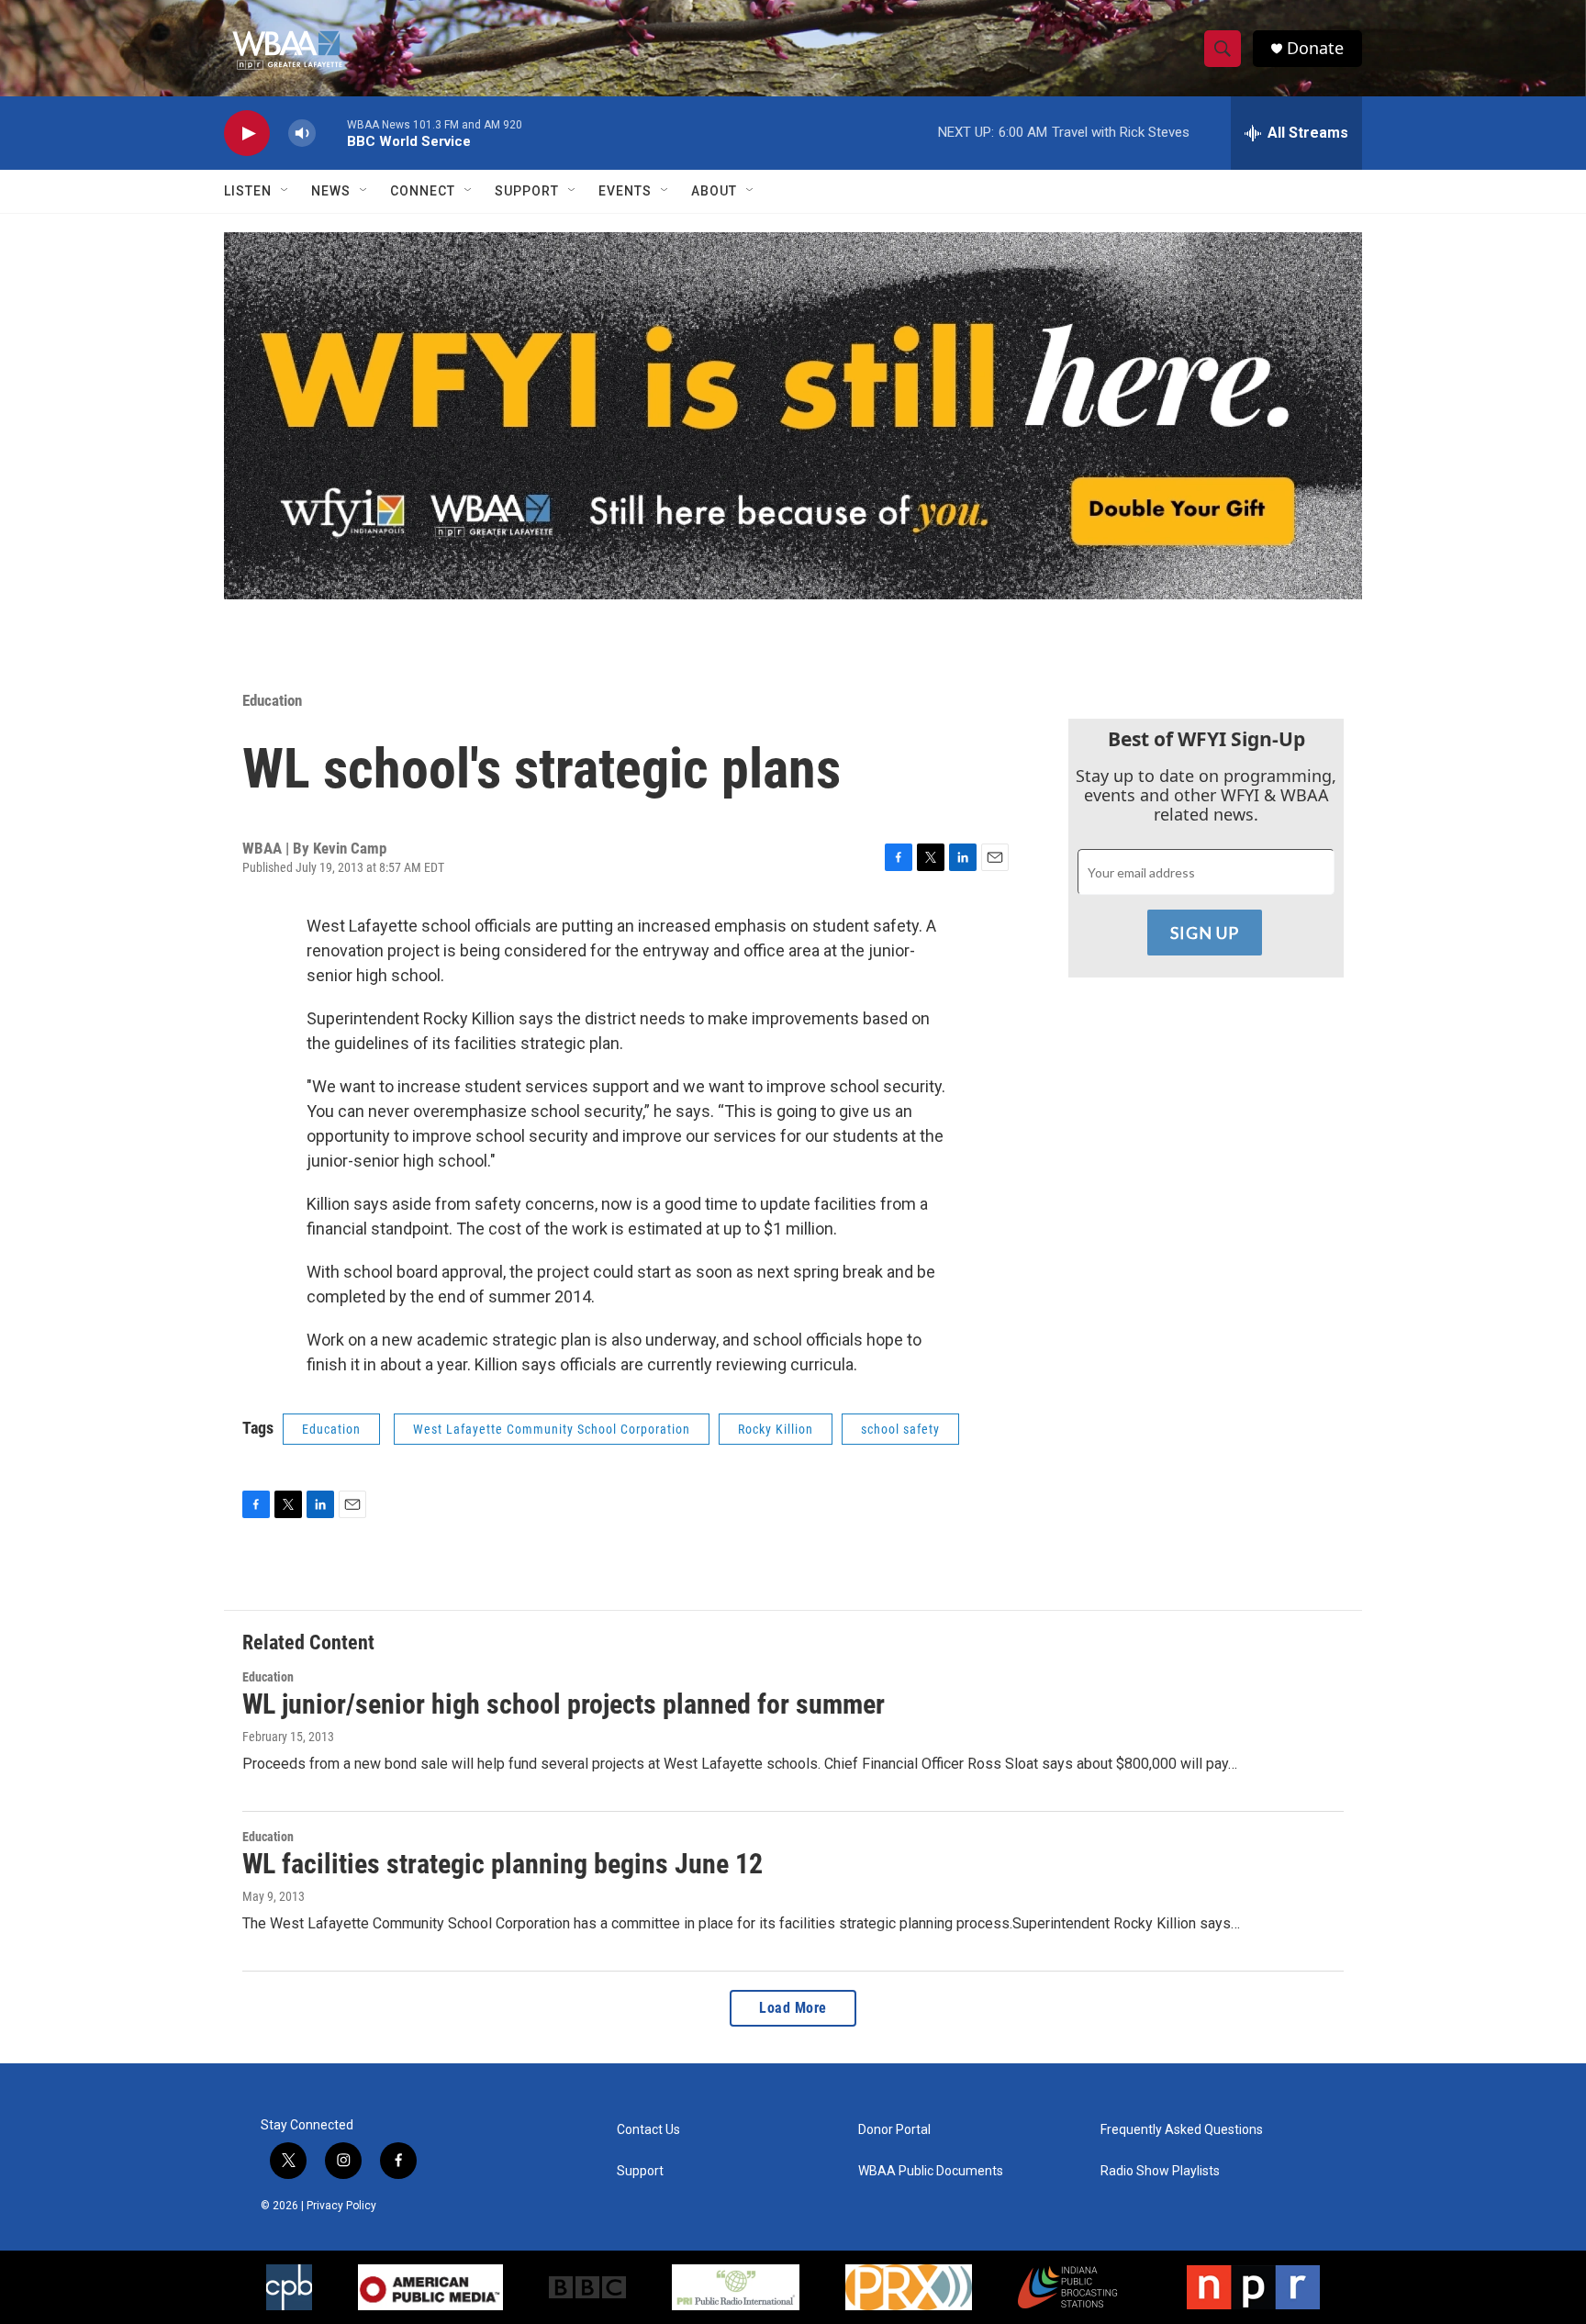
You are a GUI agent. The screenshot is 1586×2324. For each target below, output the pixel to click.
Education (272, 700)
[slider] (331, 133)
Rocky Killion (776, 1429)
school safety (900, 1429)
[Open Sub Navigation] (285, 191)
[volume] (302, 134)
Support (527, 191)
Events (625, 191)
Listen (248, 191)
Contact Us (648, 2130)
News (331, 191)
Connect (423, 191)
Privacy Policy (341, 2206)
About (714, 191)
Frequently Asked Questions (1182, 2130)
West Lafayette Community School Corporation (552, 1429)
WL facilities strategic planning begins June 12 (503, 1864)
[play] (247, 134)
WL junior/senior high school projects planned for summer (564, 1704)
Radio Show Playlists (1160, 2171)
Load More (793, 2008)
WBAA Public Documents (931, 2171)
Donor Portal (894, 2130)
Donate (1315, 48)
